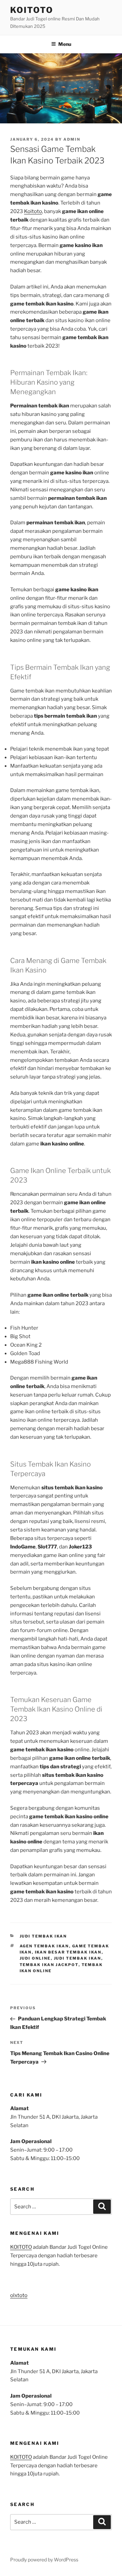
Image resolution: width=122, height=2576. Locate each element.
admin (72, 139)
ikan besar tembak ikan (68, 1952)
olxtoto (19, 2295)
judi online (35, 1958)
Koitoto (33, 211)
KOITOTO (32, 10)
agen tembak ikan (44, 1946)
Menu (65, 44)
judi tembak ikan (78, 1958)
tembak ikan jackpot (49, 1965)
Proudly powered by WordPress (44, 2560)
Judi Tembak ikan (43, 1936)
